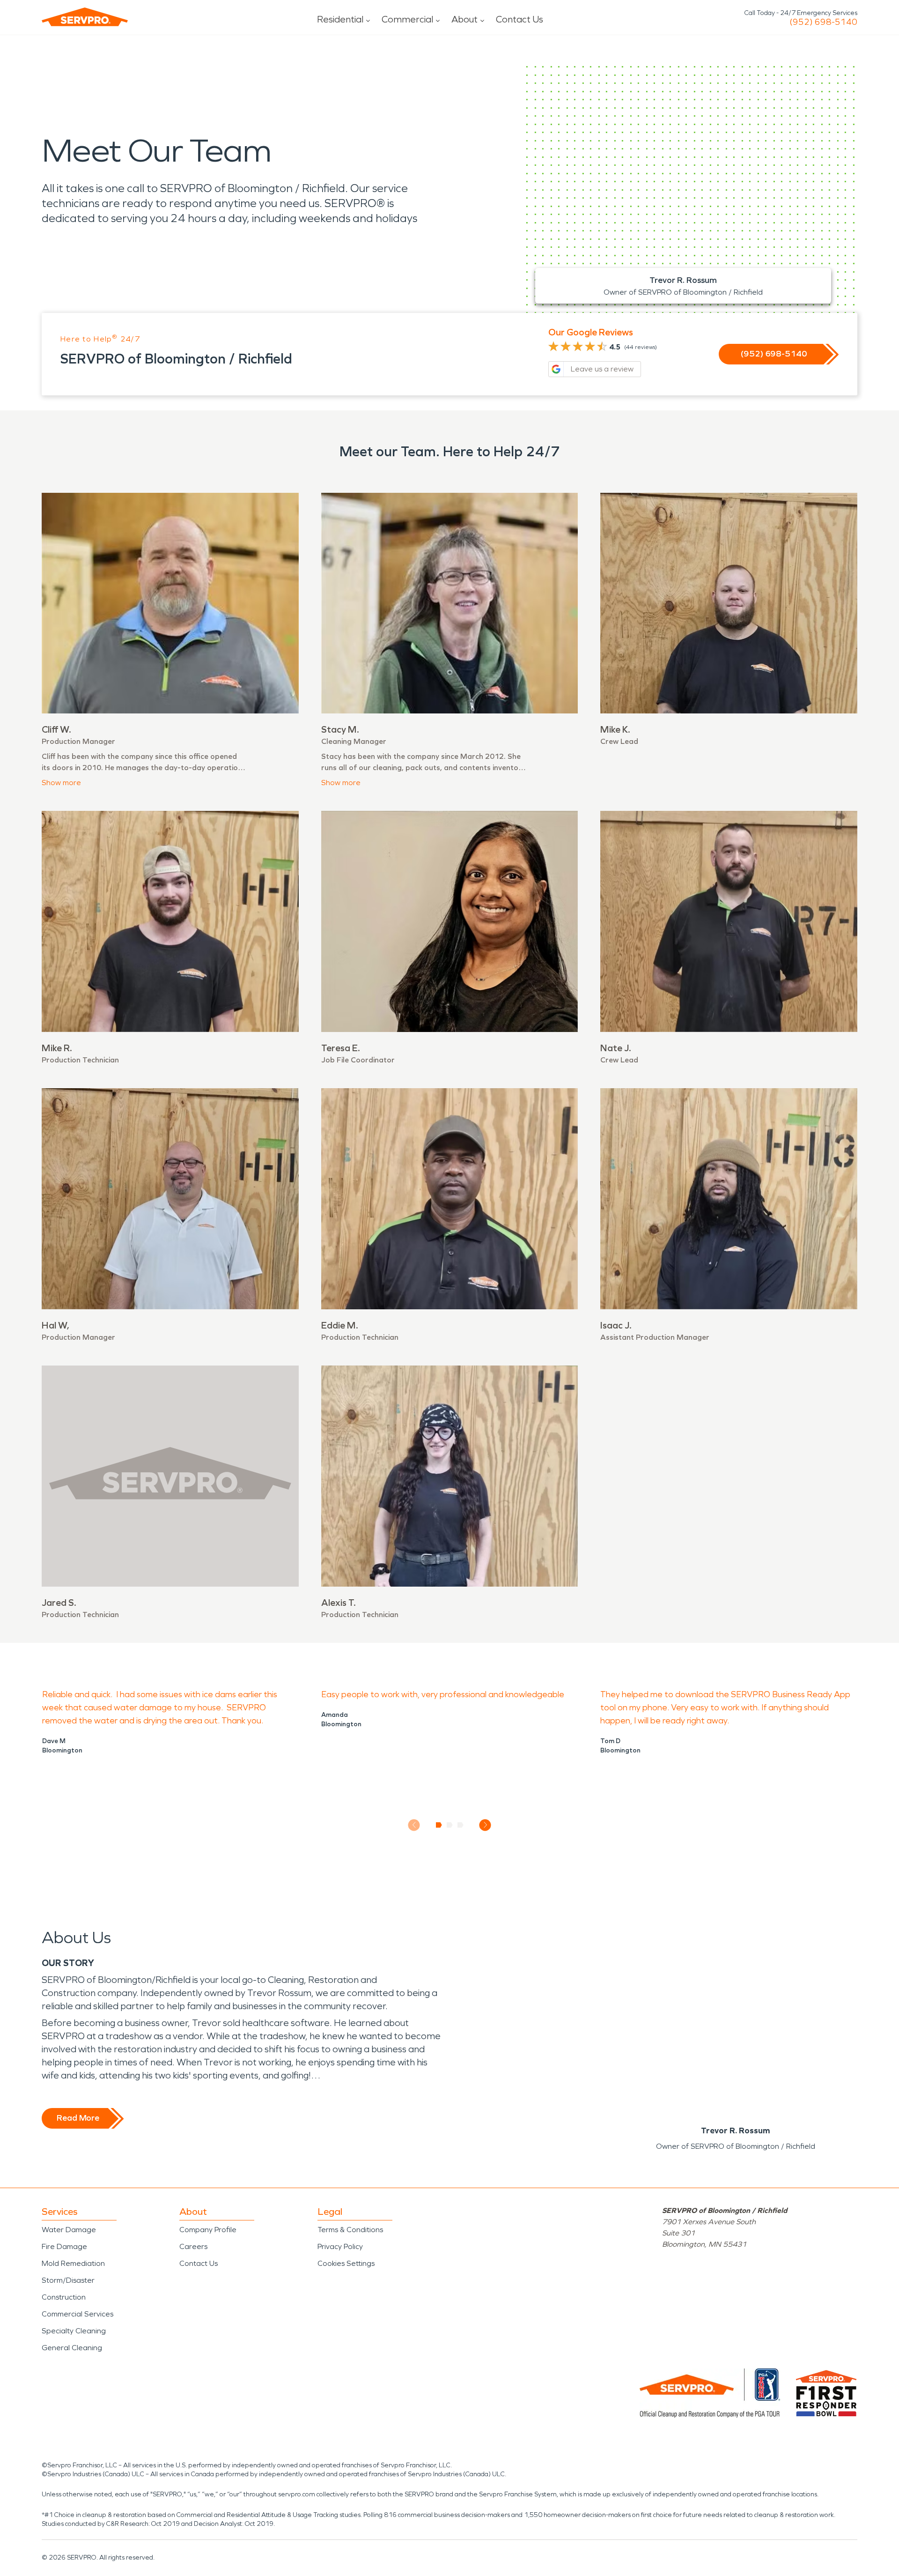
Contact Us (520, 19)
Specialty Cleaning (74, 2331)
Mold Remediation (73, 2263)
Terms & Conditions (350, 2230)
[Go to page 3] (461, 1825)
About (464, 19)
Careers (193, 2246)
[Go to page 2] (450, 1825)
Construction (64, 2297)
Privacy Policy (340, 2246)
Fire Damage (64, 2246)
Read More (78, 2118)
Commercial (407, 19)
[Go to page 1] (439, 1825)
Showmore (61, 783)
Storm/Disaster (68, 2280)
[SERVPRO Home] (85, 17)
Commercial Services (77, 2314)
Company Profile (208, 2230)
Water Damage (69, 2230)
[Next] (485, 1825)
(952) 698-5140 (823, 22)
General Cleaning (72, 2348)
